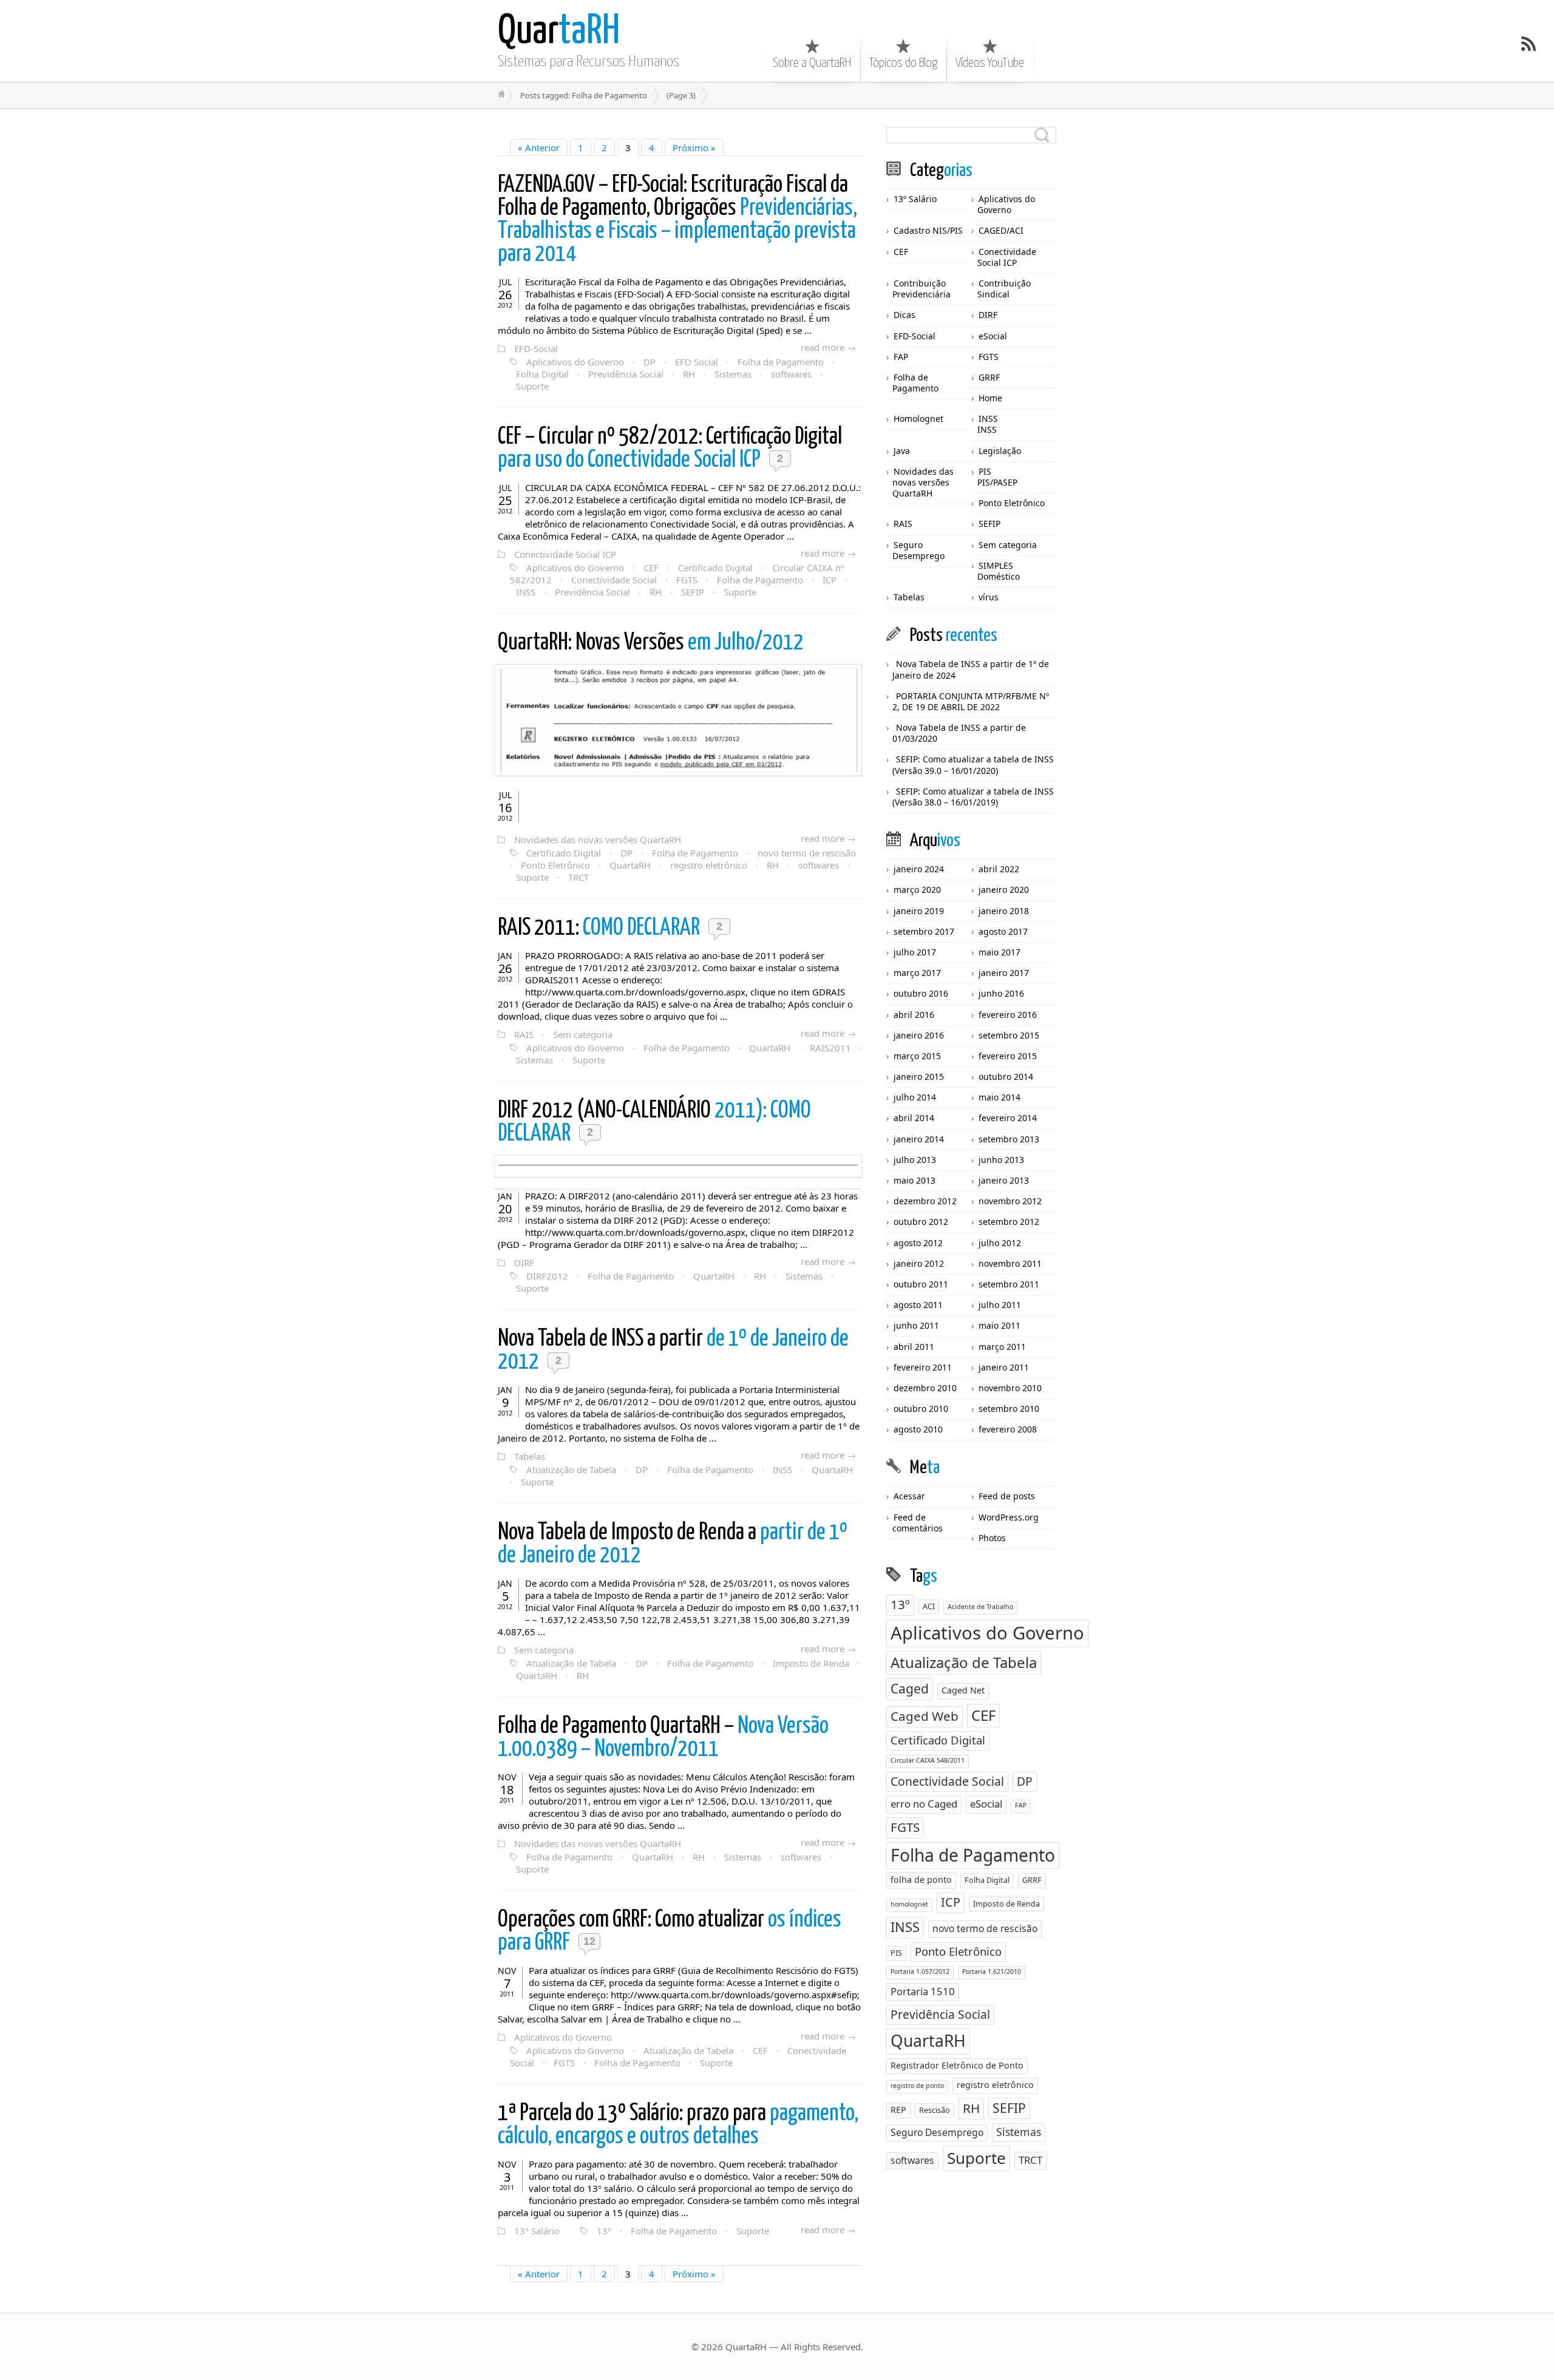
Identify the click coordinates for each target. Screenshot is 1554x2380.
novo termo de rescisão (807, 853)
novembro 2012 (1010, 1201)
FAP (901, 357)
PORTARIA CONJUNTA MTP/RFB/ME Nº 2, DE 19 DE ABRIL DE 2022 (971, 701)
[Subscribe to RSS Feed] (1529, 44)
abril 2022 (999, 869)
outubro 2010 (921, 1409)
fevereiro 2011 (923, 1367)
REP (898, 2110)
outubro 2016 (921, 993)
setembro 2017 (924, 931)
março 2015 (917, 1056)
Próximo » (694, 147)
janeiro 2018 (1004, 911)
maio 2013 (914, 1180)
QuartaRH (630, 865)
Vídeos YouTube (990, 63)
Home (990, 398)
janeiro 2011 (1004, 1367)
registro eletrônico (709, 865)
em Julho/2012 (651, 643)
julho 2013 (915, 1160)
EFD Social (697, 362)
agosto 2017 (1003, 931)
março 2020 (917, 890)
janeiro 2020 (1004, 890)
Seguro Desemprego (918, 550)
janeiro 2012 (919, 1263)
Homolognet (918, 419)
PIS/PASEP (997, 482)
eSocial (993, 336)
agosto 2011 (918, 1305)
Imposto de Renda (811, 1663)
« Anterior (539, 147)
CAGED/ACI (1001, 230)
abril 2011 (914, 1347)
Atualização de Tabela (571, 1470)
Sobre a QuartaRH (812, 63)
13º (604, 2231)
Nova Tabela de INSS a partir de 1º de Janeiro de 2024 (971, 669)
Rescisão (935, 2110)
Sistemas (733, 374)
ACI (929, 1606)
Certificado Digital (715, 568)
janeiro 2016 (919, 1035)
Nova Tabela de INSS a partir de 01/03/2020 (959, 733)
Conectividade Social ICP (565, 554)
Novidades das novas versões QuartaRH (598, 839)
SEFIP (693, 592)
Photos (992, 1538)
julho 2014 (915, 1097)
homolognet (909, 1904)
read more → (828, 347)
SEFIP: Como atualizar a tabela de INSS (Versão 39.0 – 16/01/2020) (973, 765)
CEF (651, 568)
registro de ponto (917, 2086)
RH (689, 374)
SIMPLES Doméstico (999, 571)
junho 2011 (916, 1325)
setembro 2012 (1009, 1222)
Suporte (532, 386)
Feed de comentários (918, 1523)
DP (650, 362)
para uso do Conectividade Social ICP (670, 449)
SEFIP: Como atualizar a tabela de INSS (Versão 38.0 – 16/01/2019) (973, 797)
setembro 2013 (1009, 1139)
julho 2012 (1000, 1243)
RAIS (524, 1034)
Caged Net (963, 1690)
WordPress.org (1009, 1517)
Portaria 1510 (923, 1991)
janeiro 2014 (919, 1139)
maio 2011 (999, 1325)
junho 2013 (1001, 1160)
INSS (526, 592)
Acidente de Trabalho (980, 1607)
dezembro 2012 (925, 1201)
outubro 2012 (921, 1222)
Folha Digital (542, 374)
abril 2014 (914, 1118)
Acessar (909, 1496)
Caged (910, 1688)
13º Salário (537, 2231)
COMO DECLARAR (601, 928)
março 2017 (917, 973)
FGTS (687, 580)
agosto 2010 (918, 1429)
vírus (989, 597)
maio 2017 (999, 952)
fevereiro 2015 (1008, 1056)
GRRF (989, 377)
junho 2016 (1001, 993)
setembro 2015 (1009, 1035)
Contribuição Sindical (1004, 289)
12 (589, 1941)
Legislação (1000, 451)
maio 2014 (999, 1097)
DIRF (524, 1263)
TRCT (579, 877)
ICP (830, 580)
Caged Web (925, 1716)
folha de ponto (921, 1880)
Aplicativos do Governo (575, 362)
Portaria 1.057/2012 (920, 1971)
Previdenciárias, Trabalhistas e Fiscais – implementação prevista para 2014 (677, 220)
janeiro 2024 (919, 869)
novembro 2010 (1010, 1388)
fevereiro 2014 (1008, 1118)
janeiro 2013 (1004, 1180)
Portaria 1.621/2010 (992, 1971)
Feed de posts (1007, 1496)
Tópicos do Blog (903, 63)
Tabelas (530, 1456)
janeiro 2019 (919, 911)
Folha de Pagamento (781, 362)
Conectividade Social (614, 580)
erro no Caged (924, 1804)
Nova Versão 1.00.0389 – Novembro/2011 (663, 1738)
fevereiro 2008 (1008, 1429)
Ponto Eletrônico (555, 865)
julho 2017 (915, 952)
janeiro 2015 (919, 1076)
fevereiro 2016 (1008, 1015)
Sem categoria (583, 1034)
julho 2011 (1000, 1305)
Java (902, 451)
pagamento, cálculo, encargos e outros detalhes (678, 2125)
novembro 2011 (1010, 1263)
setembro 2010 (1009, 1409)
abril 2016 (914, 1015)
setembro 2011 (1009, 1284)
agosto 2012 (918, 1243)
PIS (985, 471)
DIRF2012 (547, 1276)
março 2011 (1002, 1347)
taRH (559, 32)
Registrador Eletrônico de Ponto (957, 2065)
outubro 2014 (1006, 1076)
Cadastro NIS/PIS (928, 230)
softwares (791, 374)
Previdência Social (626, 374)
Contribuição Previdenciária (921, 289)
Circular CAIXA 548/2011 (928, 1760)
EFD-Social (536, 348)
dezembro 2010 (925, 1388)
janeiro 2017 (1004, 973)
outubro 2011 (921, 1284)
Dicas (904, 315)
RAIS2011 (830, 1048)
